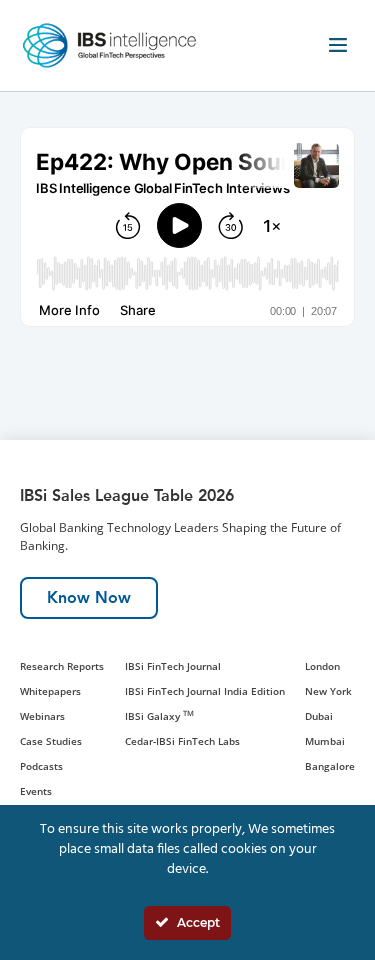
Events (36, 791)
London (322, 666)
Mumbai (325, 741)
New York (328, 691)
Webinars (42, 716)
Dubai (319, 716)
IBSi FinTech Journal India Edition (205, 691)
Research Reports (62, 666)
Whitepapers (50, 691)
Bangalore (330, 766)
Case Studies (51, 741)
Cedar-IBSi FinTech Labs (182, 741)
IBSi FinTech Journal (173, 666)
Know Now (89, 597)
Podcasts (41, 766)
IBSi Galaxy (159, 716)
